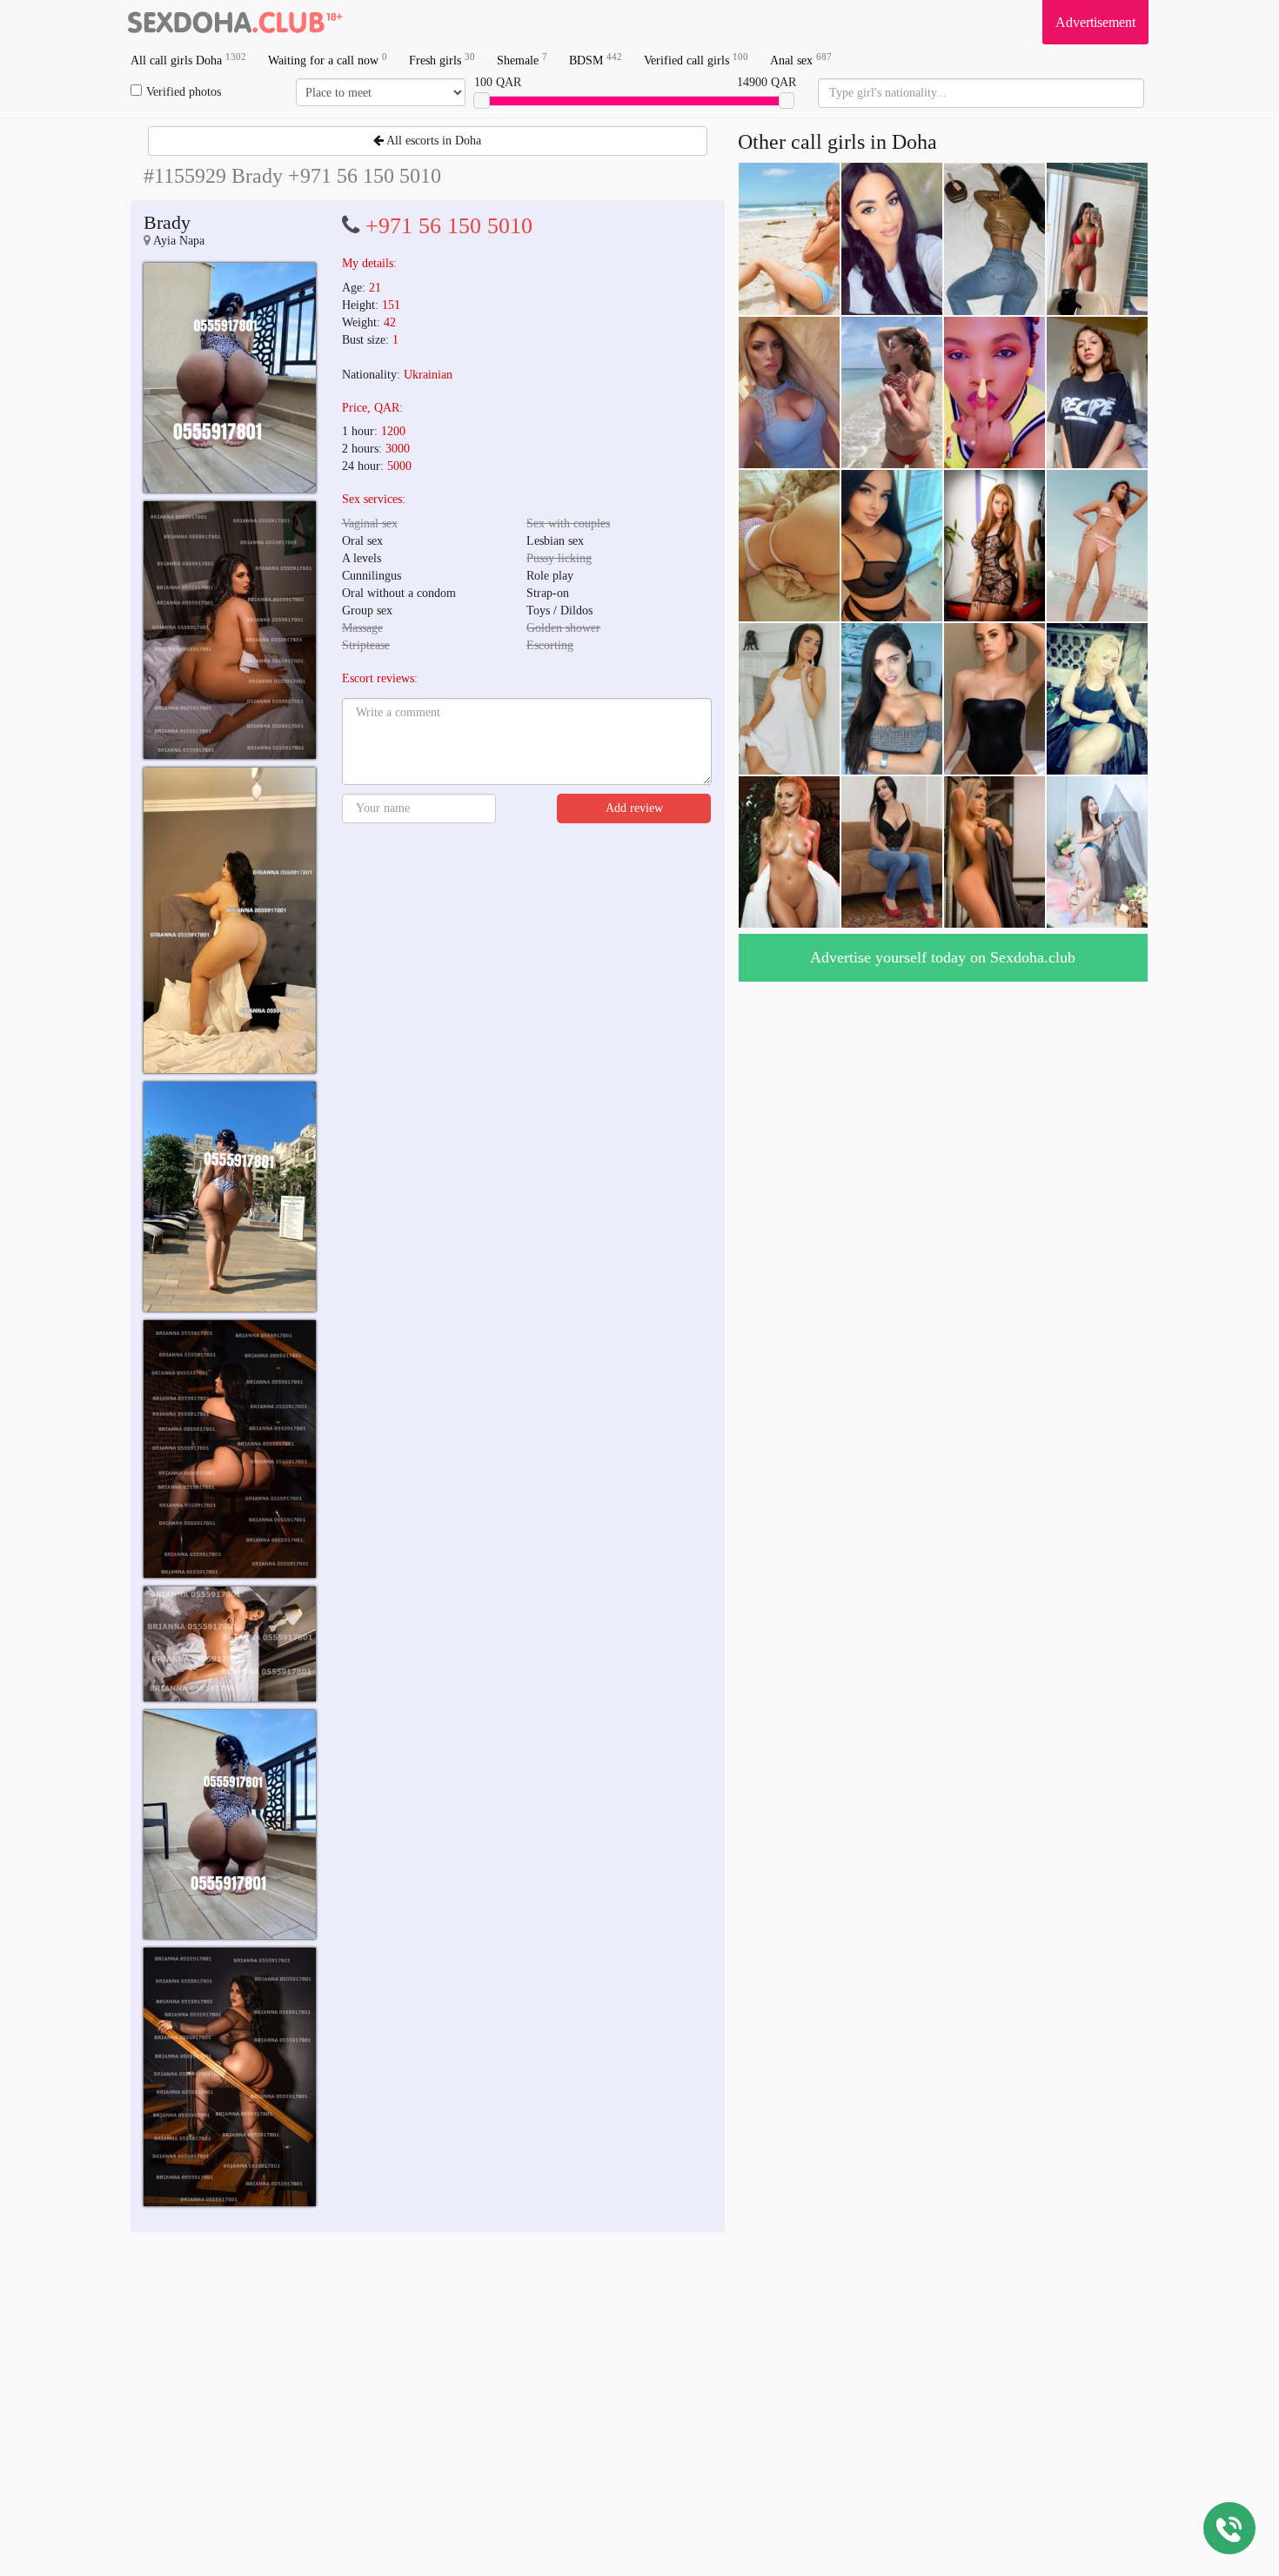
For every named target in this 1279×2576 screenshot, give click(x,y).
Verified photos (184, 92)
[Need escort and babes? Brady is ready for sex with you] (230, 378)
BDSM (596, 60)
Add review (634, 808)
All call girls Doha (188, 60)
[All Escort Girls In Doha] (235, 22)
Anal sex (801, 60)
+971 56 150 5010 (449, 226)
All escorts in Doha (432, 141)
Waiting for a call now (328, 60)
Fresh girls (442, 60)
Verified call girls (696, 60)
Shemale (522, 60)
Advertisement (1095, 22)
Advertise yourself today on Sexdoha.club (943, 957)
